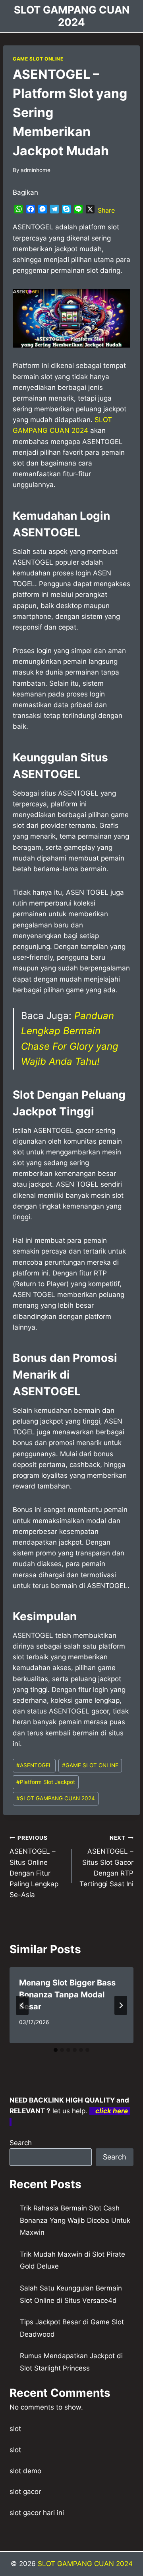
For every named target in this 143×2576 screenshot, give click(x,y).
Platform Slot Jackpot (46, 1782)
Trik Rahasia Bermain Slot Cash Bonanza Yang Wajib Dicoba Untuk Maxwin (75, 2220)
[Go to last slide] (22, 2005)
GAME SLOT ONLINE (38, 59)
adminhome (36, 170)
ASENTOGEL (34, 1765)
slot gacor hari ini (37, 2513)
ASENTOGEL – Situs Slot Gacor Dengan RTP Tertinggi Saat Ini (106, 1861)
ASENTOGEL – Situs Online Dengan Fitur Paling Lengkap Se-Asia (34, 1867)
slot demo (25, 2471)
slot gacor (25, 2492)
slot (15, 2429)
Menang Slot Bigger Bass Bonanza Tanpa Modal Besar (67, 1995)
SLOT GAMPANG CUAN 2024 (56, 1798)
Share (106, 210)
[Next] (121, 2005)
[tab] (56, 2050)
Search (21, 2143)
